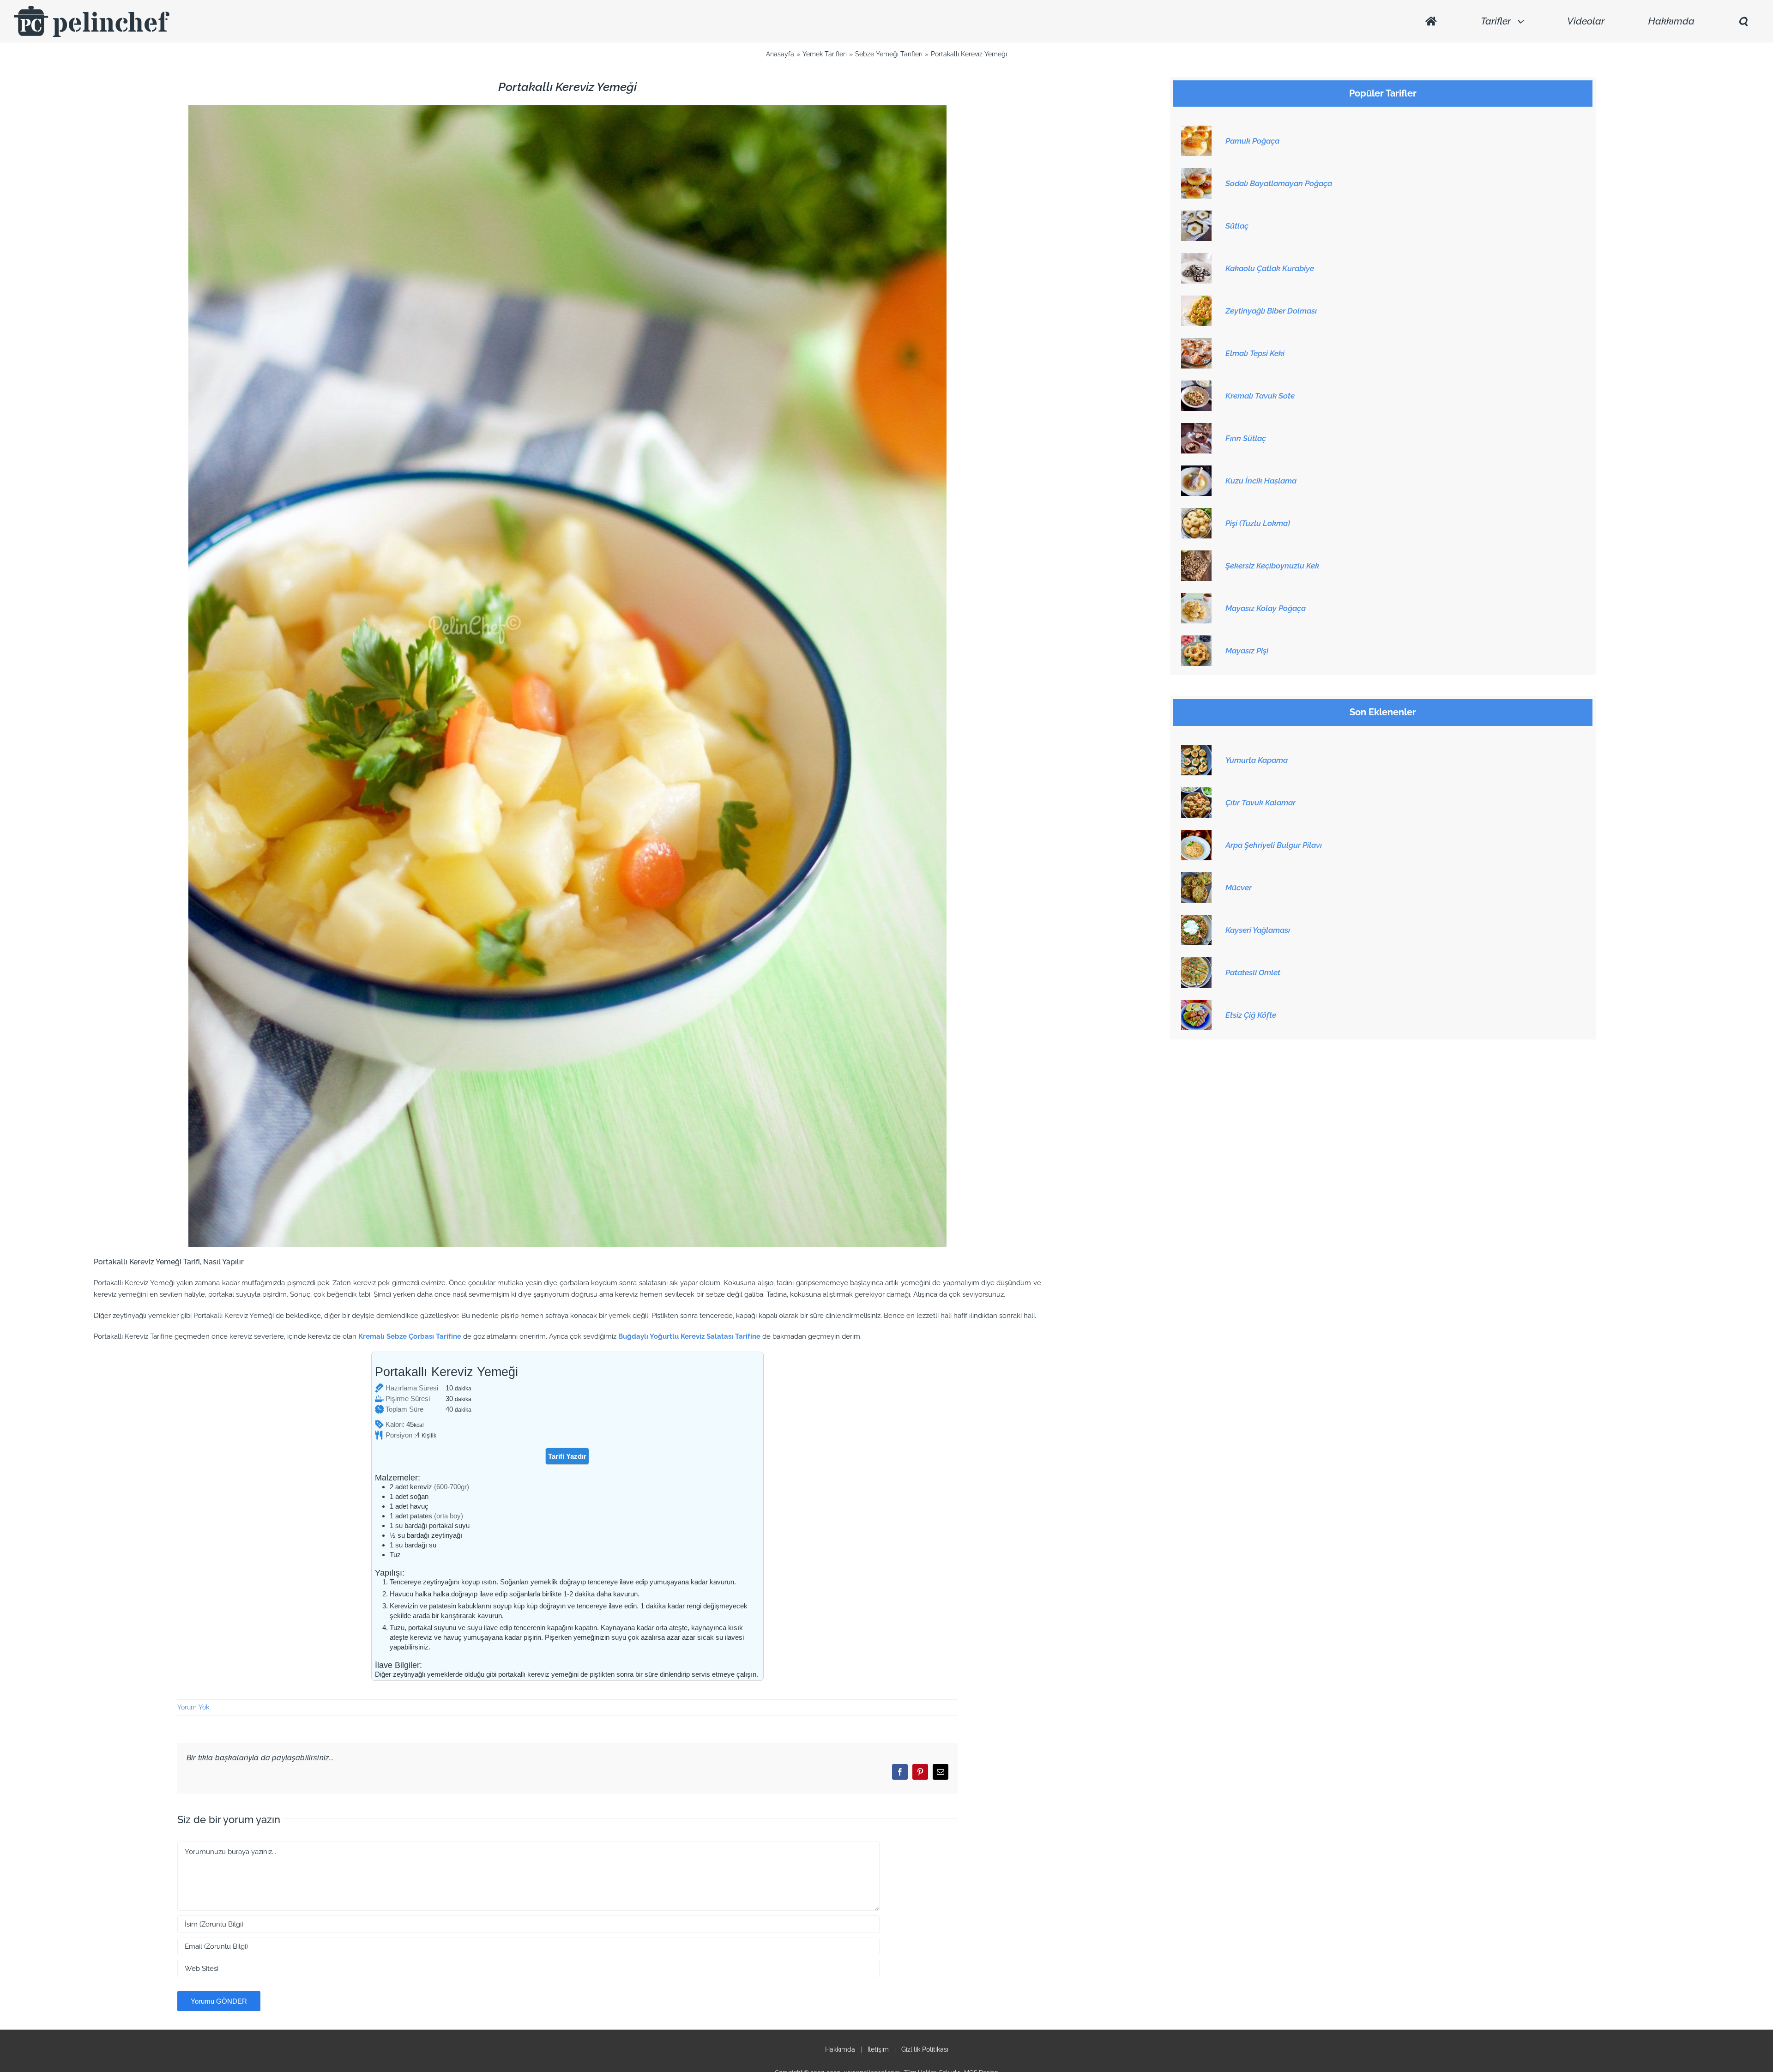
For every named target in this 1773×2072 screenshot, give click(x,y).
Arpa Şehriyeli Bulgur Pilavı (1274, 845)
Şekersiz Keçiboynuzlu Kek (1272, 566)
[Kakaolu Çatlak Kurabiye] (1196, 258)
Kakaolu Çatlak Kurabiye (1270, 268)
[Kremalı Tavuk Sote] (1196, 386)
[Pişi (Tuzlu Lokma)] (1196, 513)
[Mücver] (1196, 877)
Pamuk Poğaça (1252, 141)
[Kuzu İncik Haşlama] (1196, 471)
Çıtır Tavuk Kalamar (1260, 803)
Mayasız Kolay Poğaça (1266, 608)
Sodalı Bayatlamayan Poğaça (1279, 183)
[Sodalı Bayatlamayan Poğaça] (1196, 173)
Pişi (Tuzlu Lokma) (1258, 523)
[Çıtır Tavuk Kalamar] (1196, 792)
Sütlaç (1237, 226)
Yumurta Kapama (1257, 760)
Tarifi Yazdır (567, 1456)
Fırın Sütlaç (1246, 438)
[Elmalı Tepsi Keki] (1196, 343)
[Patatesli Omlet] (1196, 962)
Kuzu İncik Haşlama (1261, 481)
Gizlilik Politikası (925, 2049)
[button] (1743, 21)
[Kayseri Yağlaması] (1196, 920)
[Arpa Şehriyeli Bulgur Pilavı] (1196, 835)
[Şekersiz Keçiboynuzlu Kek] (1196, 556)
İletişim (878, 2049)
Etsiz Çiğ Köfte (1251, 1015)
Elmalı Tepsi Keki (1255, 353)
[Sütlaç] (1196, 216)
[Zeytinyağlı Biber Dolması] (1196, 301)
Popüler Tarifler (1383, 94)
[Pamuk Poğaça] (1196, 131)
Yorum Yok (193, 1707)
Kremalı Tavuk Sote (1260, 396)
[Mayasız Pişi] (1196, 640)
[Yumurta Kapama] (1196, 750)
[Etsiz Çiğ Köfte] (1196, 1005)
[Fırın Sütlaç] (1196, 428)
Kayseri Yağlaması (1258, 930)
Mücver (1239, 888)
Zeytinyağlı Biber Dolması (1271, 311)
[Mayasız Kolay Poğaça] (1196, 598)
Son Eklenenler (1383, 712)
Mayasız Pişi (1247, 651)
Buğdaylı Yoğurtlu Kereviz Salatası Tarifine (689, 1336)
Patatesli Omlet (1253, 973)
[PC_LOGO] (92, 9)
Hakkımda (840, 2049)
